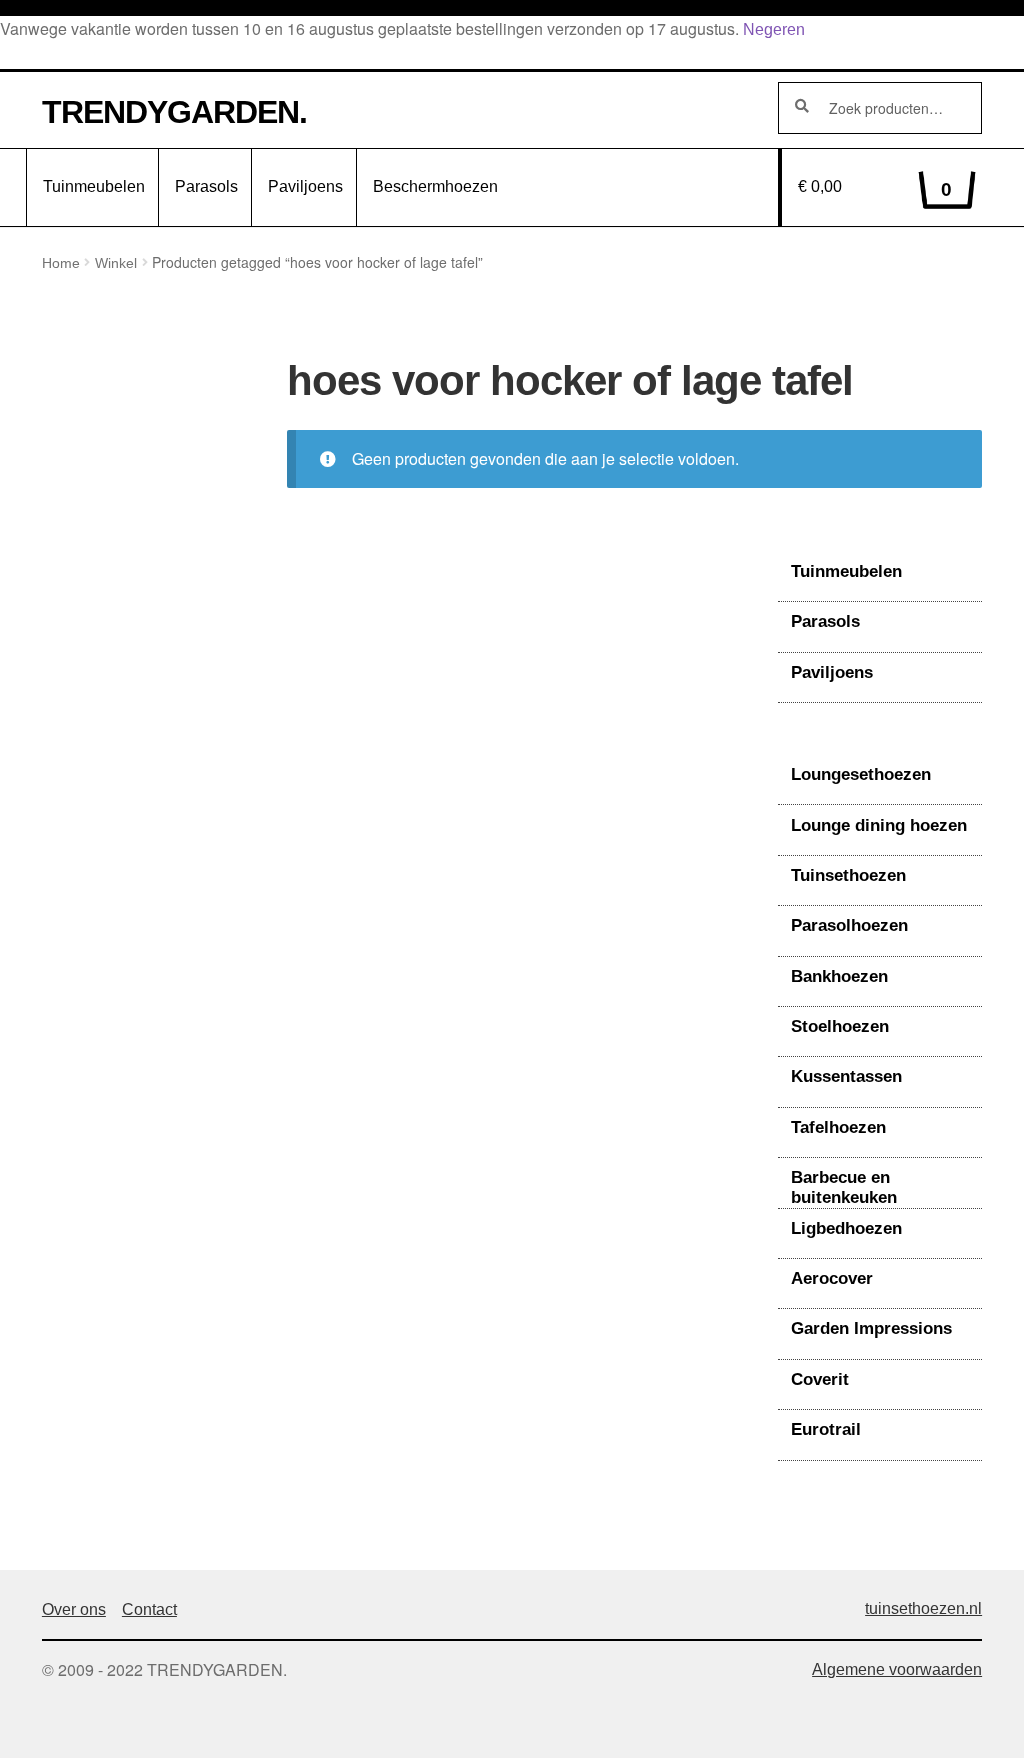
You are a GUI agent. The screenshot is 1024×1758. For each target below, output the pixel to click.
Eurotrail (826, 1429)
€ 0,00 (875, 189)
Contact (149, 1609)
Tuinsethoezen (848, 875)
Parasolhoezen (849, 925)
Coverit (820, 1379)
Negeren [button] (774, 29)
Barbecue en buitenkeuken (844, 1187)
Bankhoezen (839, 976)
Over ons (74, 1609)
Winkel (116, 263)
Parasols (206, 186)
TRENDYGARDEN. (174, 112)
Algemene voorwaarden (897, 1669)
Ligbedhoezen (846, 1228)
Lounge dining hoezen (879, 825)
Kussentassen (846, 1076)
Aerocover (832, 1278)
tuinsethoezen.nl (923, 1608)
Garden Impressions (871, 1328)
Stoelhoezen (840, 1026)
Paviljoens (305, 186)
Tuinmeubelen (94, 186)
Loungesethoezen (861, 774)
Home (61, 263)
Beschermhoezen (435, 186)
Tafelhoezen (838, 1127)
